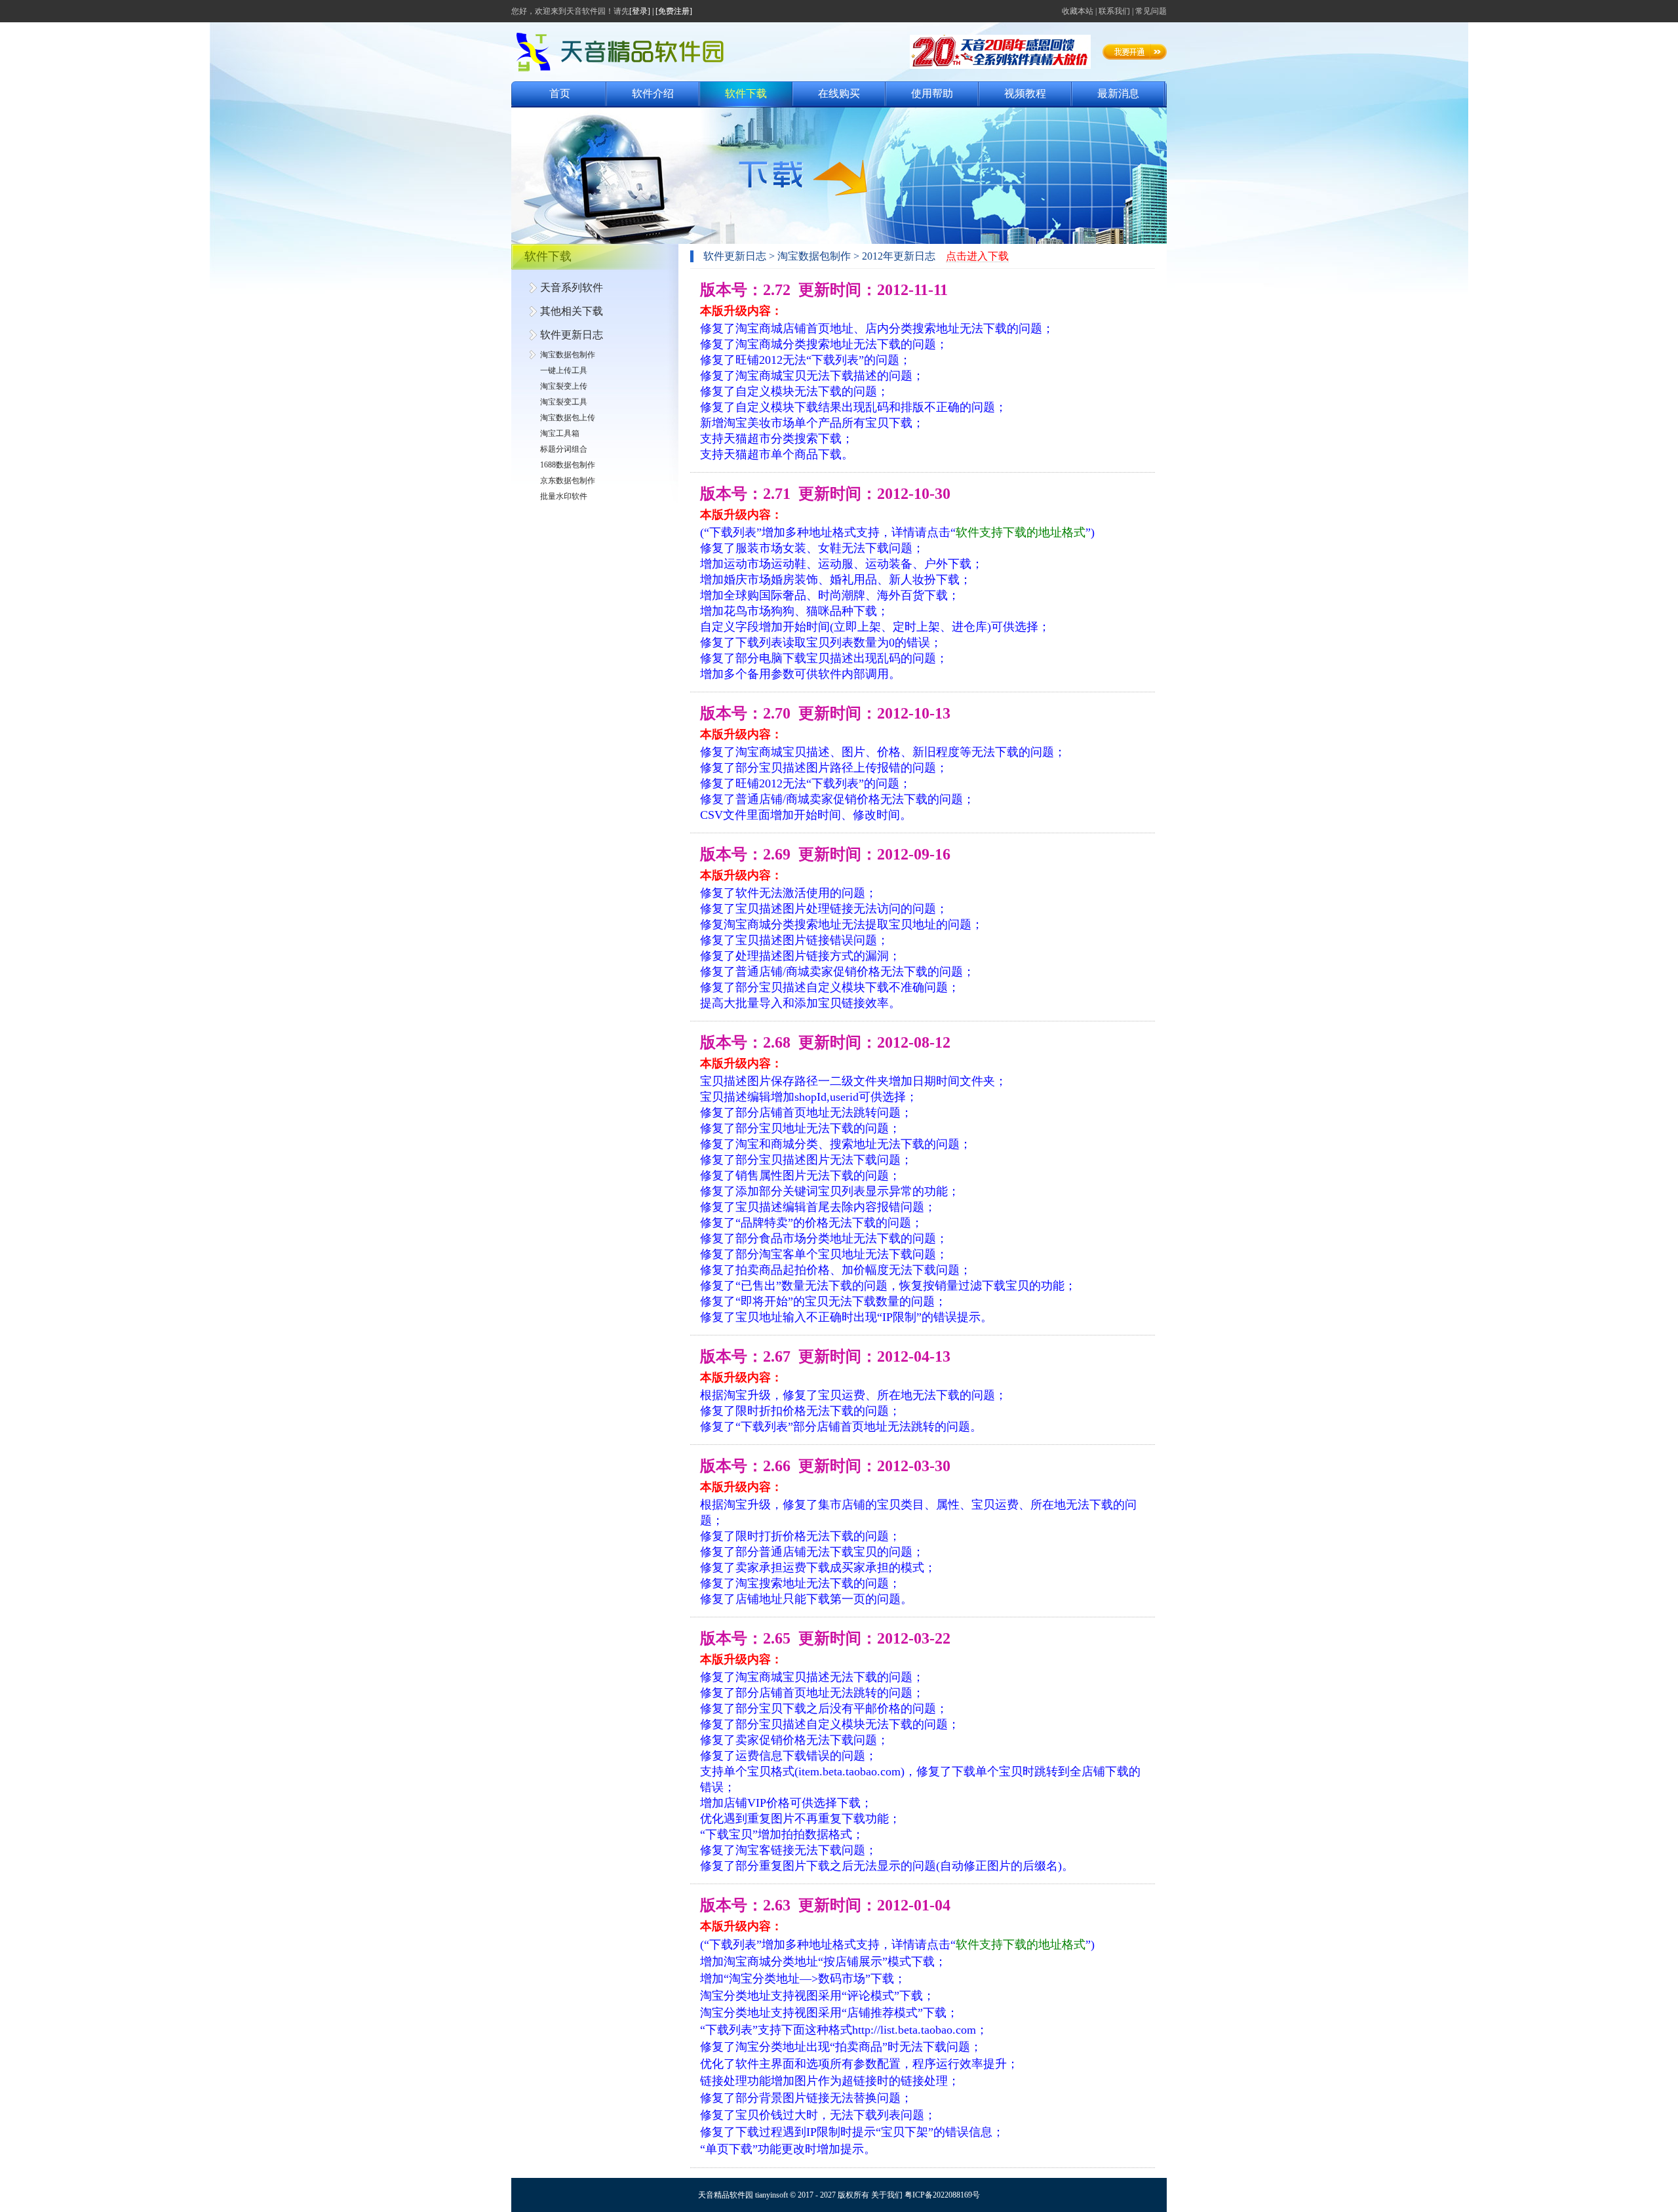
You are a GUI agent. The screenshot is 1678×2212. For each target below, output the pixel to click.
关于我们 (887, 2195)
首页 (560, 93)
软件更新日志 (572, 335)
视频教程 (1025, 93)
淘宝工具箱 (560, 433)
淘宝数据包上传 (568, 418)
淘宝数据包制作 (568, 355)
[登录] (640, 11)
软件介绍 (653, 93)
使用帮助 (932, 93)
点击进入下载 (977, 256)
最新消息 (1118, 93)
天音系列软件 (572, 287)
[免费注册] (674, 11)
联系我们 (1114, 11)
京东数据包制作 (568, 481)
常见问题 (1151, 11)
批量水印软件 (564, 496)
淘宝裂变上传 (564, 386)
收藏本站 (1078, 11)
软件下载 (746, 93)
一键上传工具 (564, 370)
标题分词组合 (564, 449)
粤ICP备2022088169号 (942, 2195)
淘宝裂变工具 (564, 402)
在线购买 (839, 93)
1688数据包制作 (568, 465)
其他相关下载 (572, 311)
